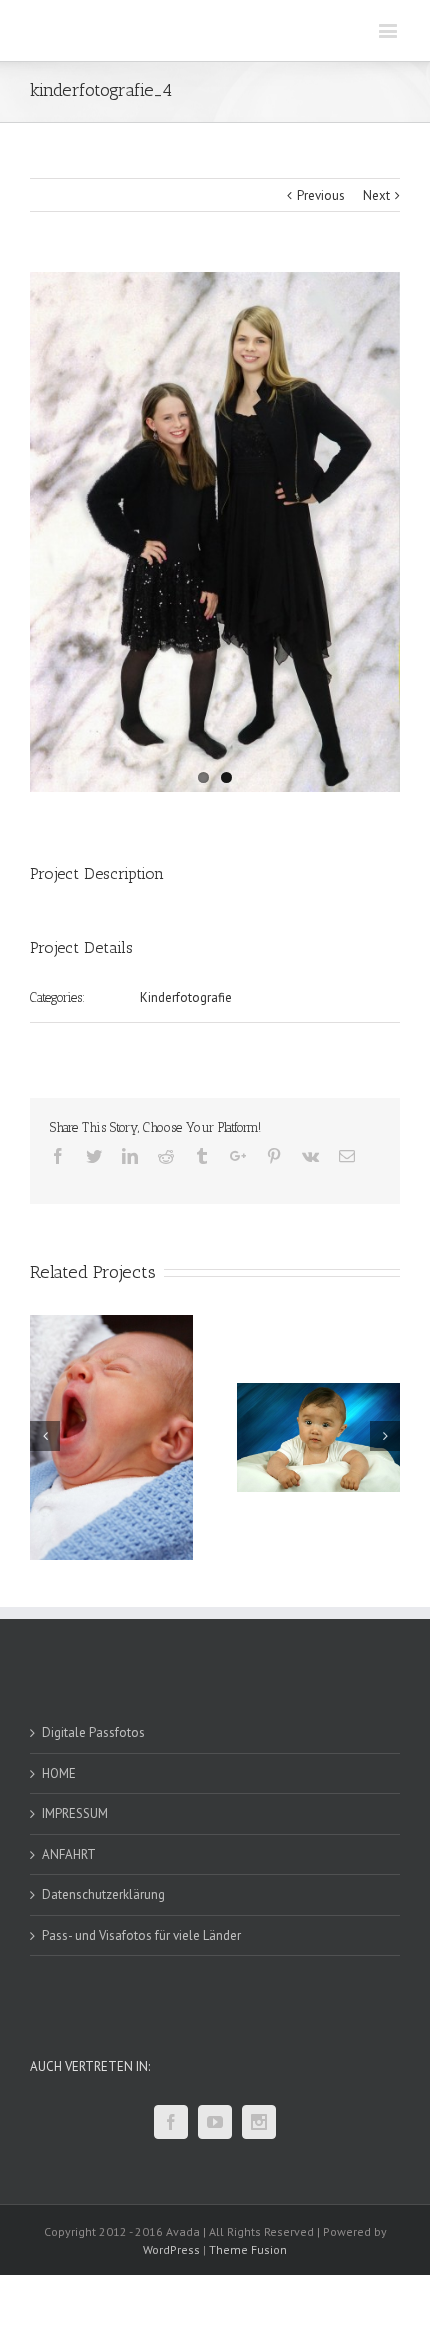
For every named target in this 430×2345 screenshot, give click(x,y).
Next (376, 195)
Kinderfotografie (186, 997)
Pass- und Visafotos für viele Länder (141, 1935)
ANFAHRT (69, 1854)
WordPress (171, 2249)
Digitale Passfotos (93, 1732)
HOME (59, 1773)
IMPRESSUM (75, 1813)
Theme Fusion (248, 2249)
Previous (321, 195)
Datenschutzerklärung (103, 1894)
